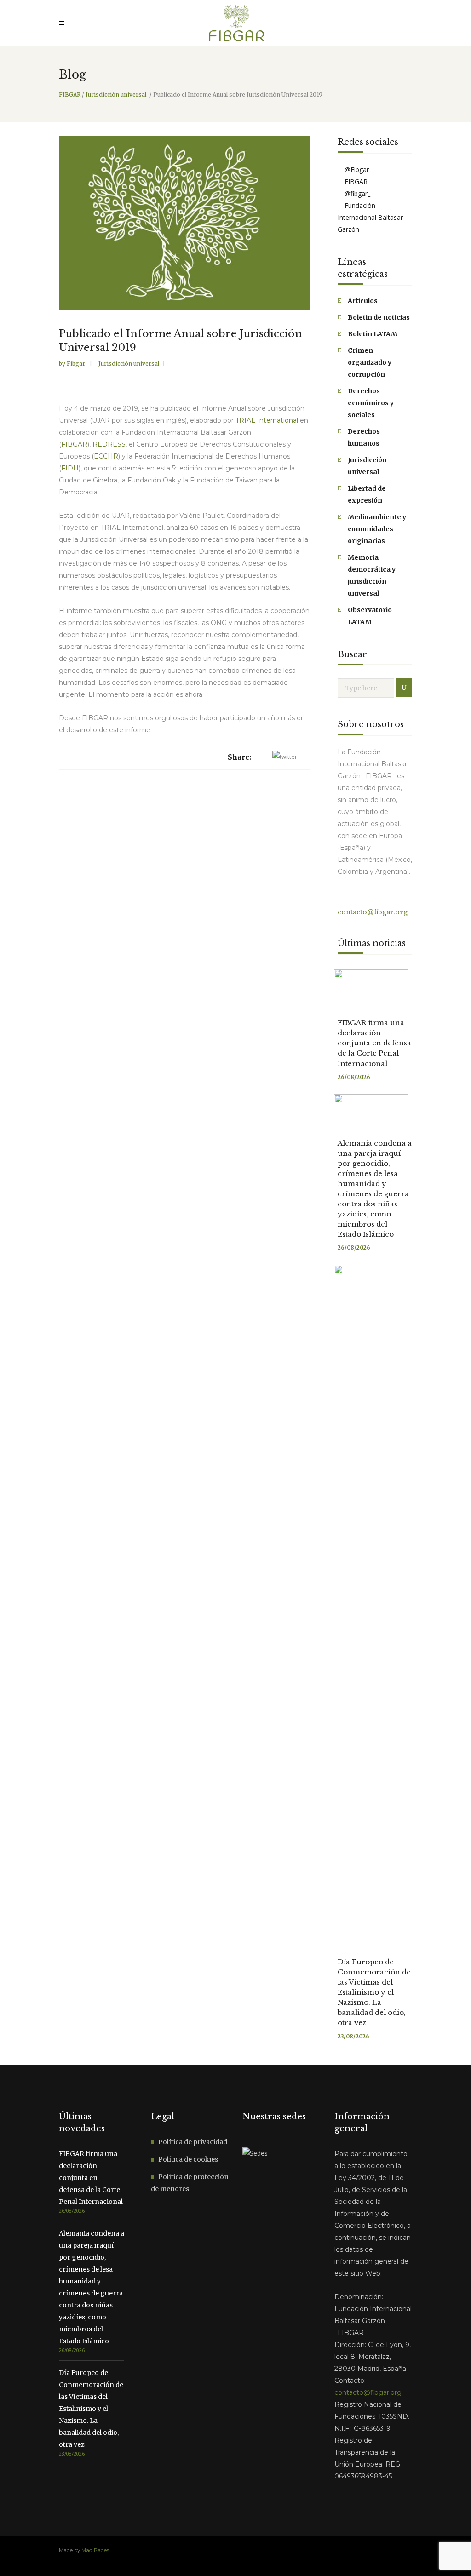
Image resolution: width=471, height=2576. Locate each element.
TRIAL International (267, 420)
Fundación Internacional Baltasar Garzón (370, 217)
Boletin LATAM (373, 334)
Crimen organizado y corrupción (370, 362)
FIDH (70, 468)
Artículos (363, 301)
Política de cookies (188, 2159)
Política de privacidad (193, 2142)
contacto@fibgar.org (373, 912)
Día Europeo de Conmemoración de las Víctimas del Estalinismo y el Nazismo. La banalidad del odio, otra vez (374, 1992)
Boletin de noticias (379, 317)
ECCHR (106, 456)
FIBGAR (70, 95)
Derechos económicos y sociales (371, 403)
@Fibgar (356, 169)
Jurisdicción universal (116, 95)
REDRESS (109, 444)
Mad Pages (95, 2550)
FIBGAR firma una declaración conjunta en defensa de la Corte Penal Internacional (374, 1043)
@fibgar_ (356, 193)
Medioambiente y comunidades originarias (377, 529)
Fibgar (77, 364)
